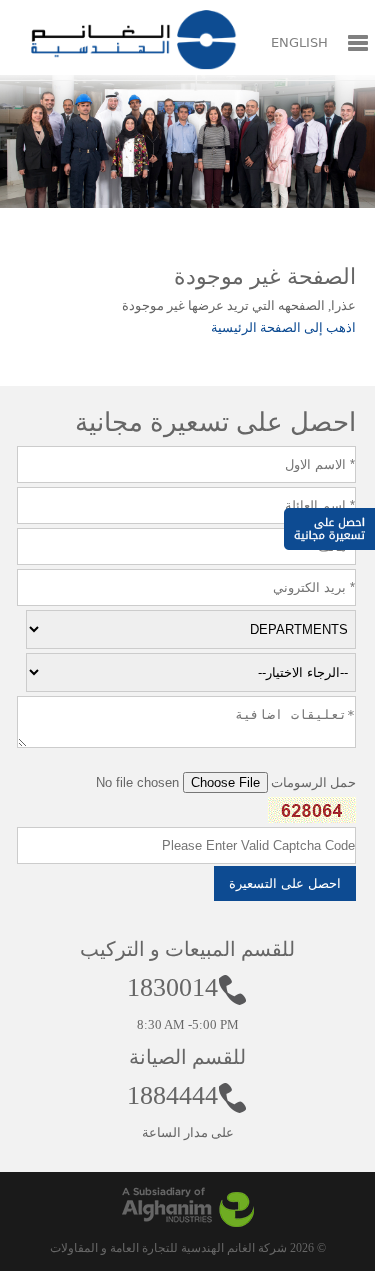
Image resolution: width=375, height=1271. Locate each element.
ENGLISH (299, 42)
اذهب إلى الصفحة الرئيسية (283, 327)
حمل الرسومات (313, 782)
